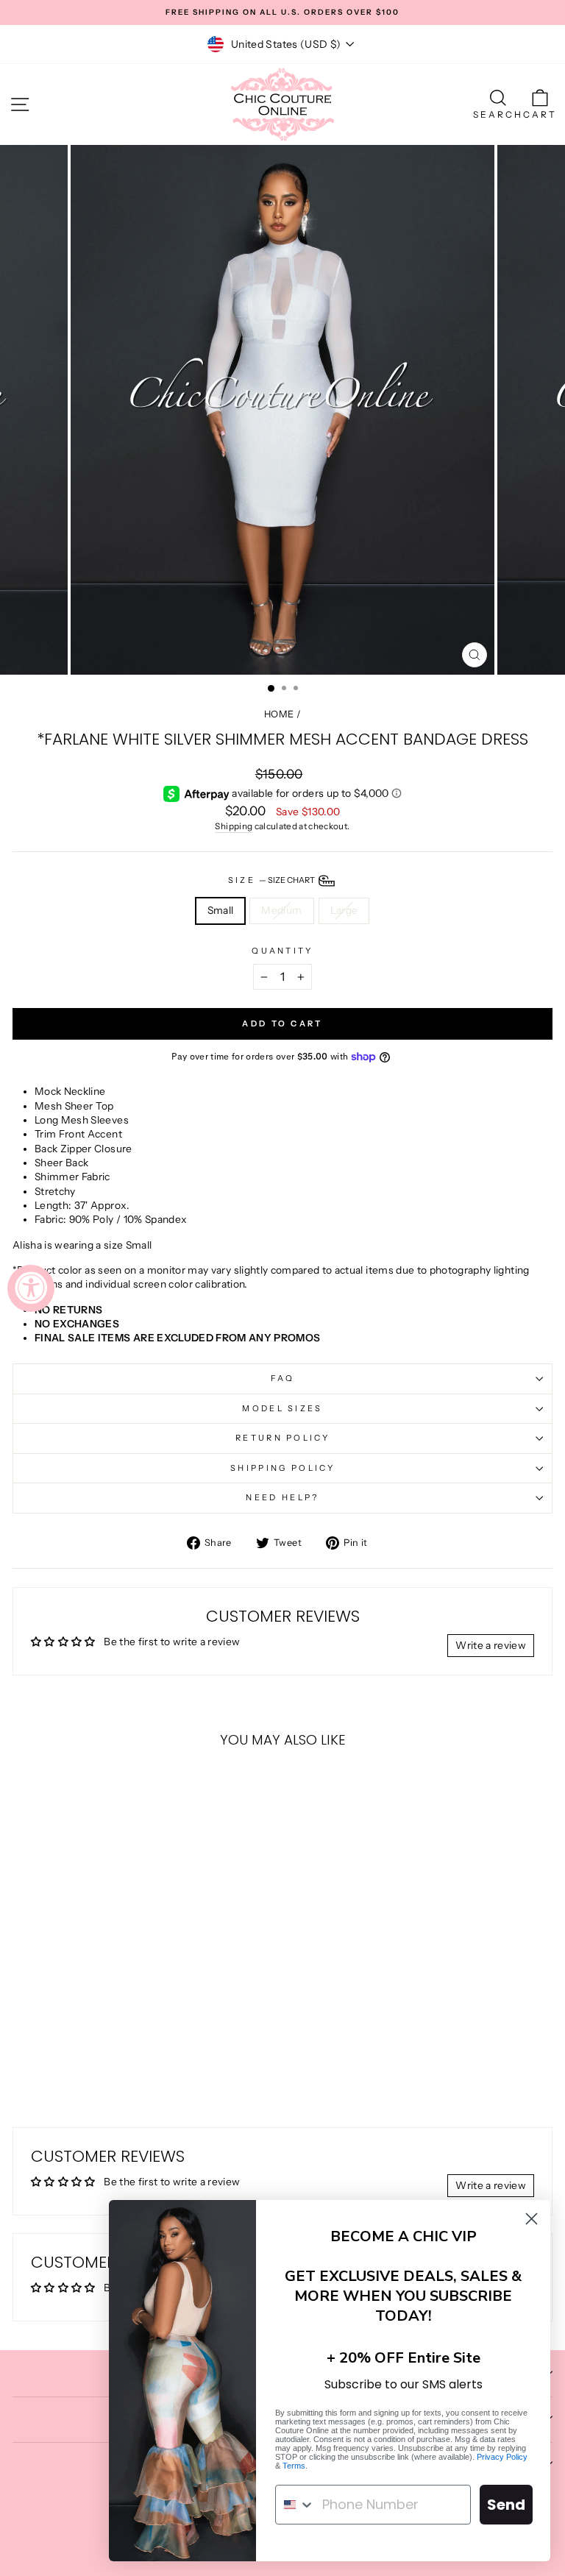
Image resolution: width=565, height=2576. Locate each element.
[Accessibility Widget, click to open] (31, 1288)
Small (221, 910)
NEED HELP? (282, 1497)
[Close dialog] (532, 2219)
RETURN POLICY (282, 1438)
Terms (294, 2466)
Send (506, 2505)
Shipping (234, 826)
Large (344, 910)
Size (273, 880)
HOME (279, 714)
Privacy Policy (502, 2457)
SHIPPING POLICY (282, 1468)
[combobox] (295, 2505)
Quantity (282, 951)
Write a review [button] (491, 1645)
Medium (281, 910)
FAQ (283, 1378)
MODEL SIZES (282, 1408)
